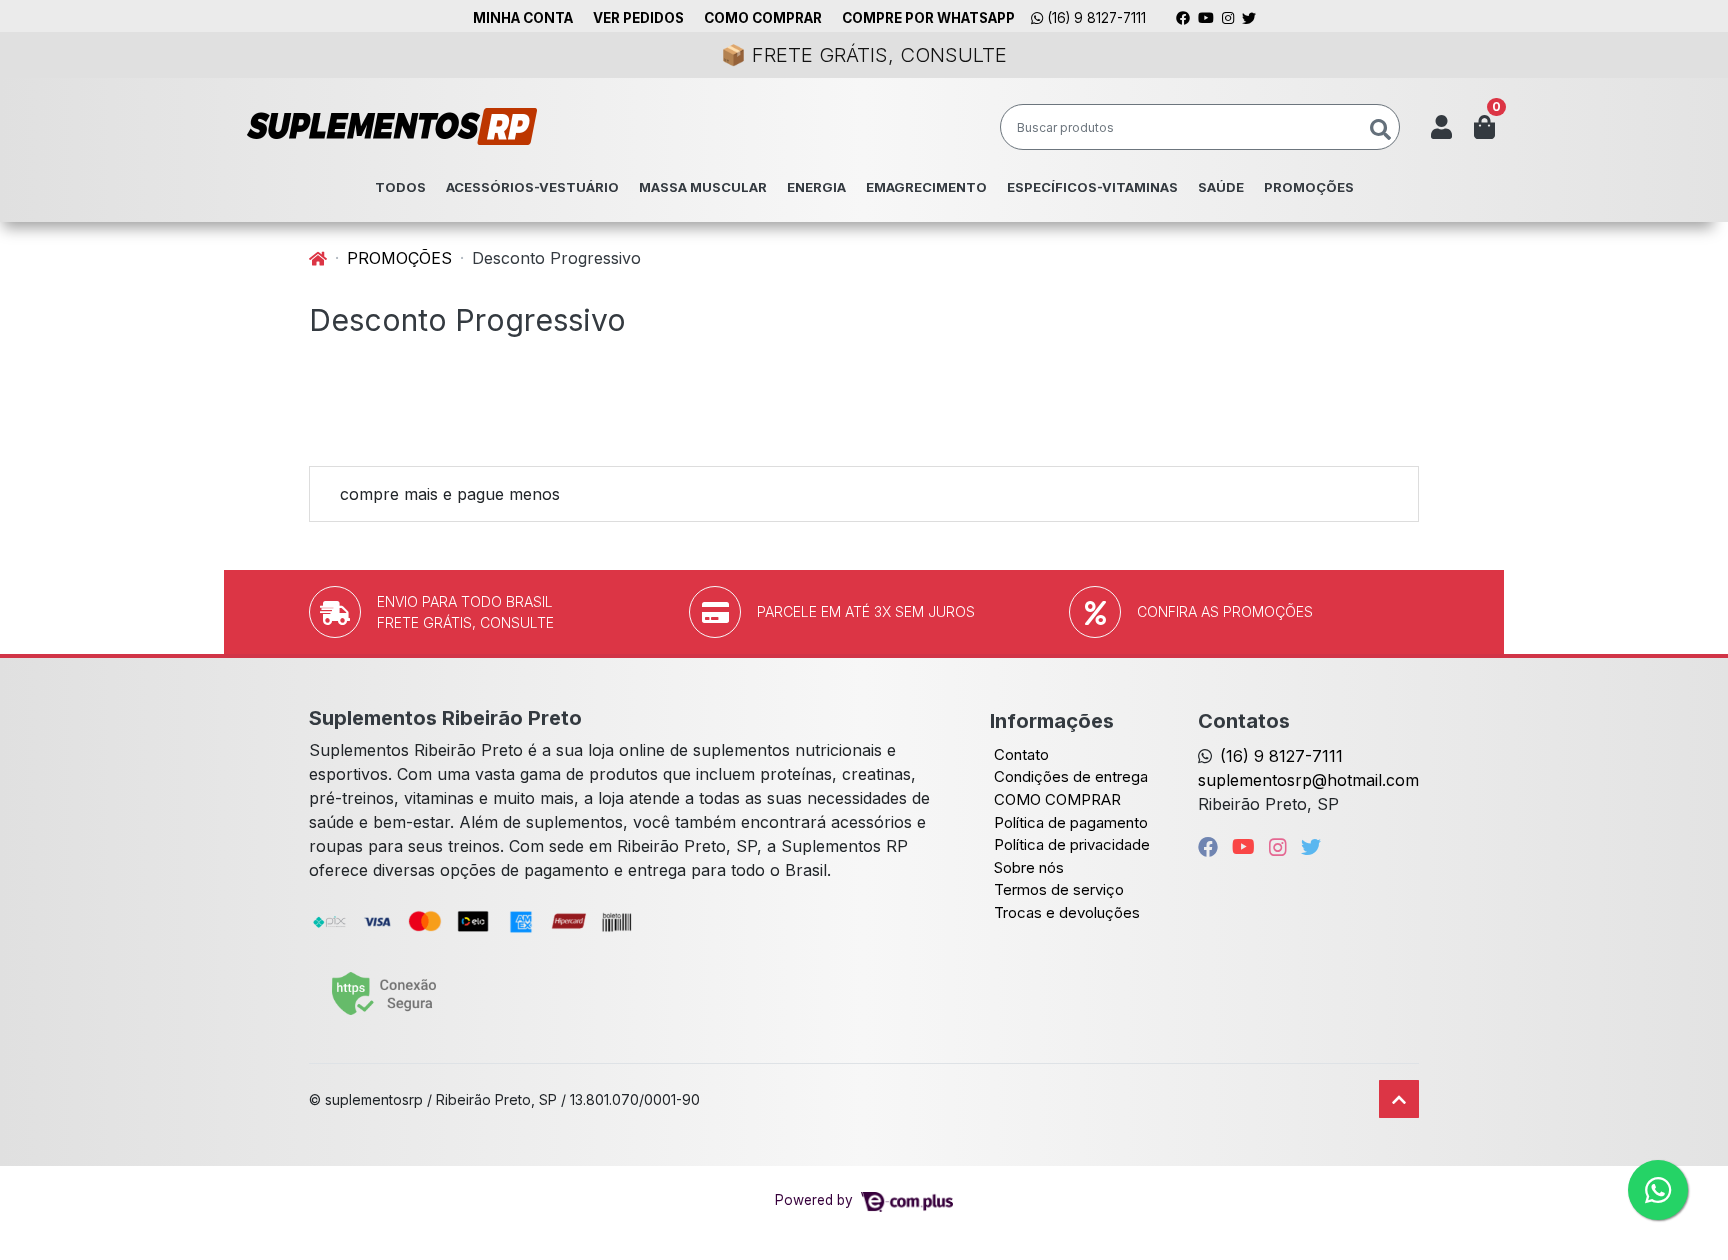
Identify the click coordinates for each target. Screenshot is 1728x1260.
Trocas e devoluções (1067, 912)
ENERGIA (816, 187)
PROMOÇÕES (1309, 187)
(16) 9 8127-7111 (1094, 18)
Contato (1021, 754)
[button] (1441, 127)
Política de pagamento (1071, 822)
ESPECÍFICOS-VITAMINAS (1092, 187)
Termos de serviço (1059, 889)
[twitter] (1311, 847)
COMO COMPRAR (763, 18)
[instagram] (1281, 847)
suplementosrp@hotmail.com (1308, 780)
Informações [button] (1052, 721)
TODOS (400, 187)
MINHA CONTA (523, 18)
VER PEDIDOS (638, 18)
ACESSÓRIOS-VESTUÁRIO (532, 187)
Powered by (816, 1200)
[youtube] (1246, 847)
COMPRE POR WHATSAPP (928, 18)
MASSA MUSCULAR (703, 187)
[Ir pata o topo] (1399, 1099)
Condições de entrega (1071, 776)
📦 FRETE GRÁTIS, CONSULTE (864, 55)
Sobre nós (1029, 867)
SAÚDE (1221, 187)
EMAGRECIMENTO (926, 187)
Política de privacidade (1072, 844)
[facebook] (1211, 847)
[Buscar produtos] (1380, 130)
